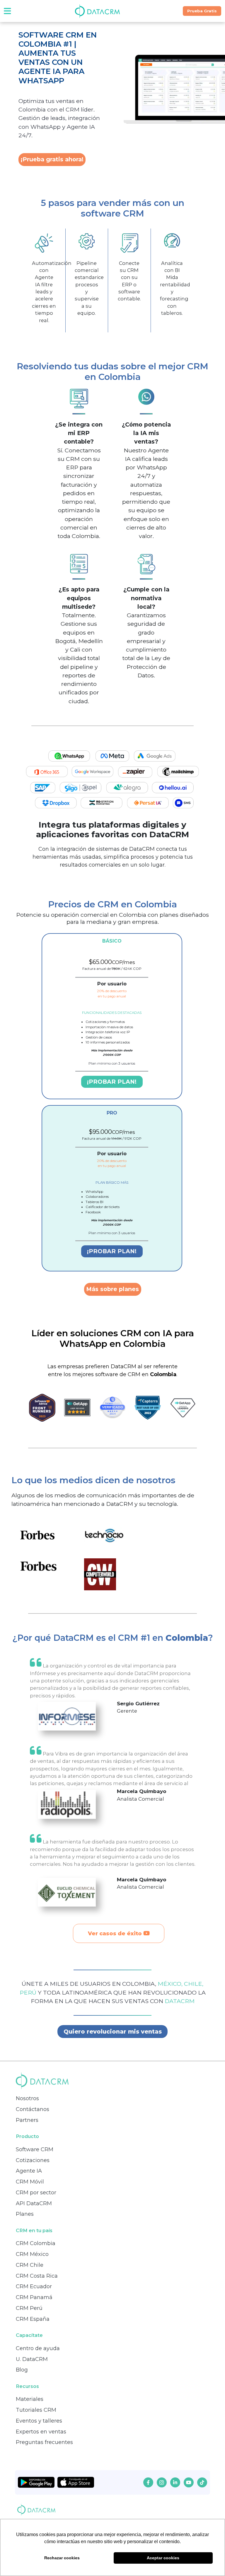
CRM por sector (36, 2193)
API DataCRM (34, 2203)
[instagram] (162, 2482)
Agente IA (29, 2171)
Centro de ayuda (38, 2348)
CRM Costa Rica (37, 2276)
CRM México (32, 2254)
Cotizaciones (33, 2160)
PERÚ (29, 1993)
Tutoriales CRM (36, 2410)
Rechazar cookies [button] (62, 2558)
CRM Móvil (30, 2182)
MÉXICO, (171, 1984)
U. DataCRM (32, 2359)
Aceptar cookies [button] (163, 2558)
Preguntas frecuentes (44, 2442)
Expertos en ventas (41, 2432)
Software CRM (35, 2149)
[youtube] (189, 2482)
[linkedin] (175, 2482)
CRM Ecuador (34, 2286)
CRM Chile (30, 2265)
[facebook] (148, 2482)
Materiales (30, 2399)
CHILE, (194, 1984)
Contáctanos (33, 2109)
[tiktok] (202, 2482)
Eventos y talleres (39, 2421)
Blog (22, 2370)
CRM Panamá (34, 2297)
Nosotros (27, 2098)
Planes (25, 2214)
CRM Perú (29, 2308)
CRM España (33, 2319)
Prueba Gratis (202, 11)
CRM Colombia (36, 2243)
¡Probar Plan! (112, 1082)
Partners (27, 2120)
